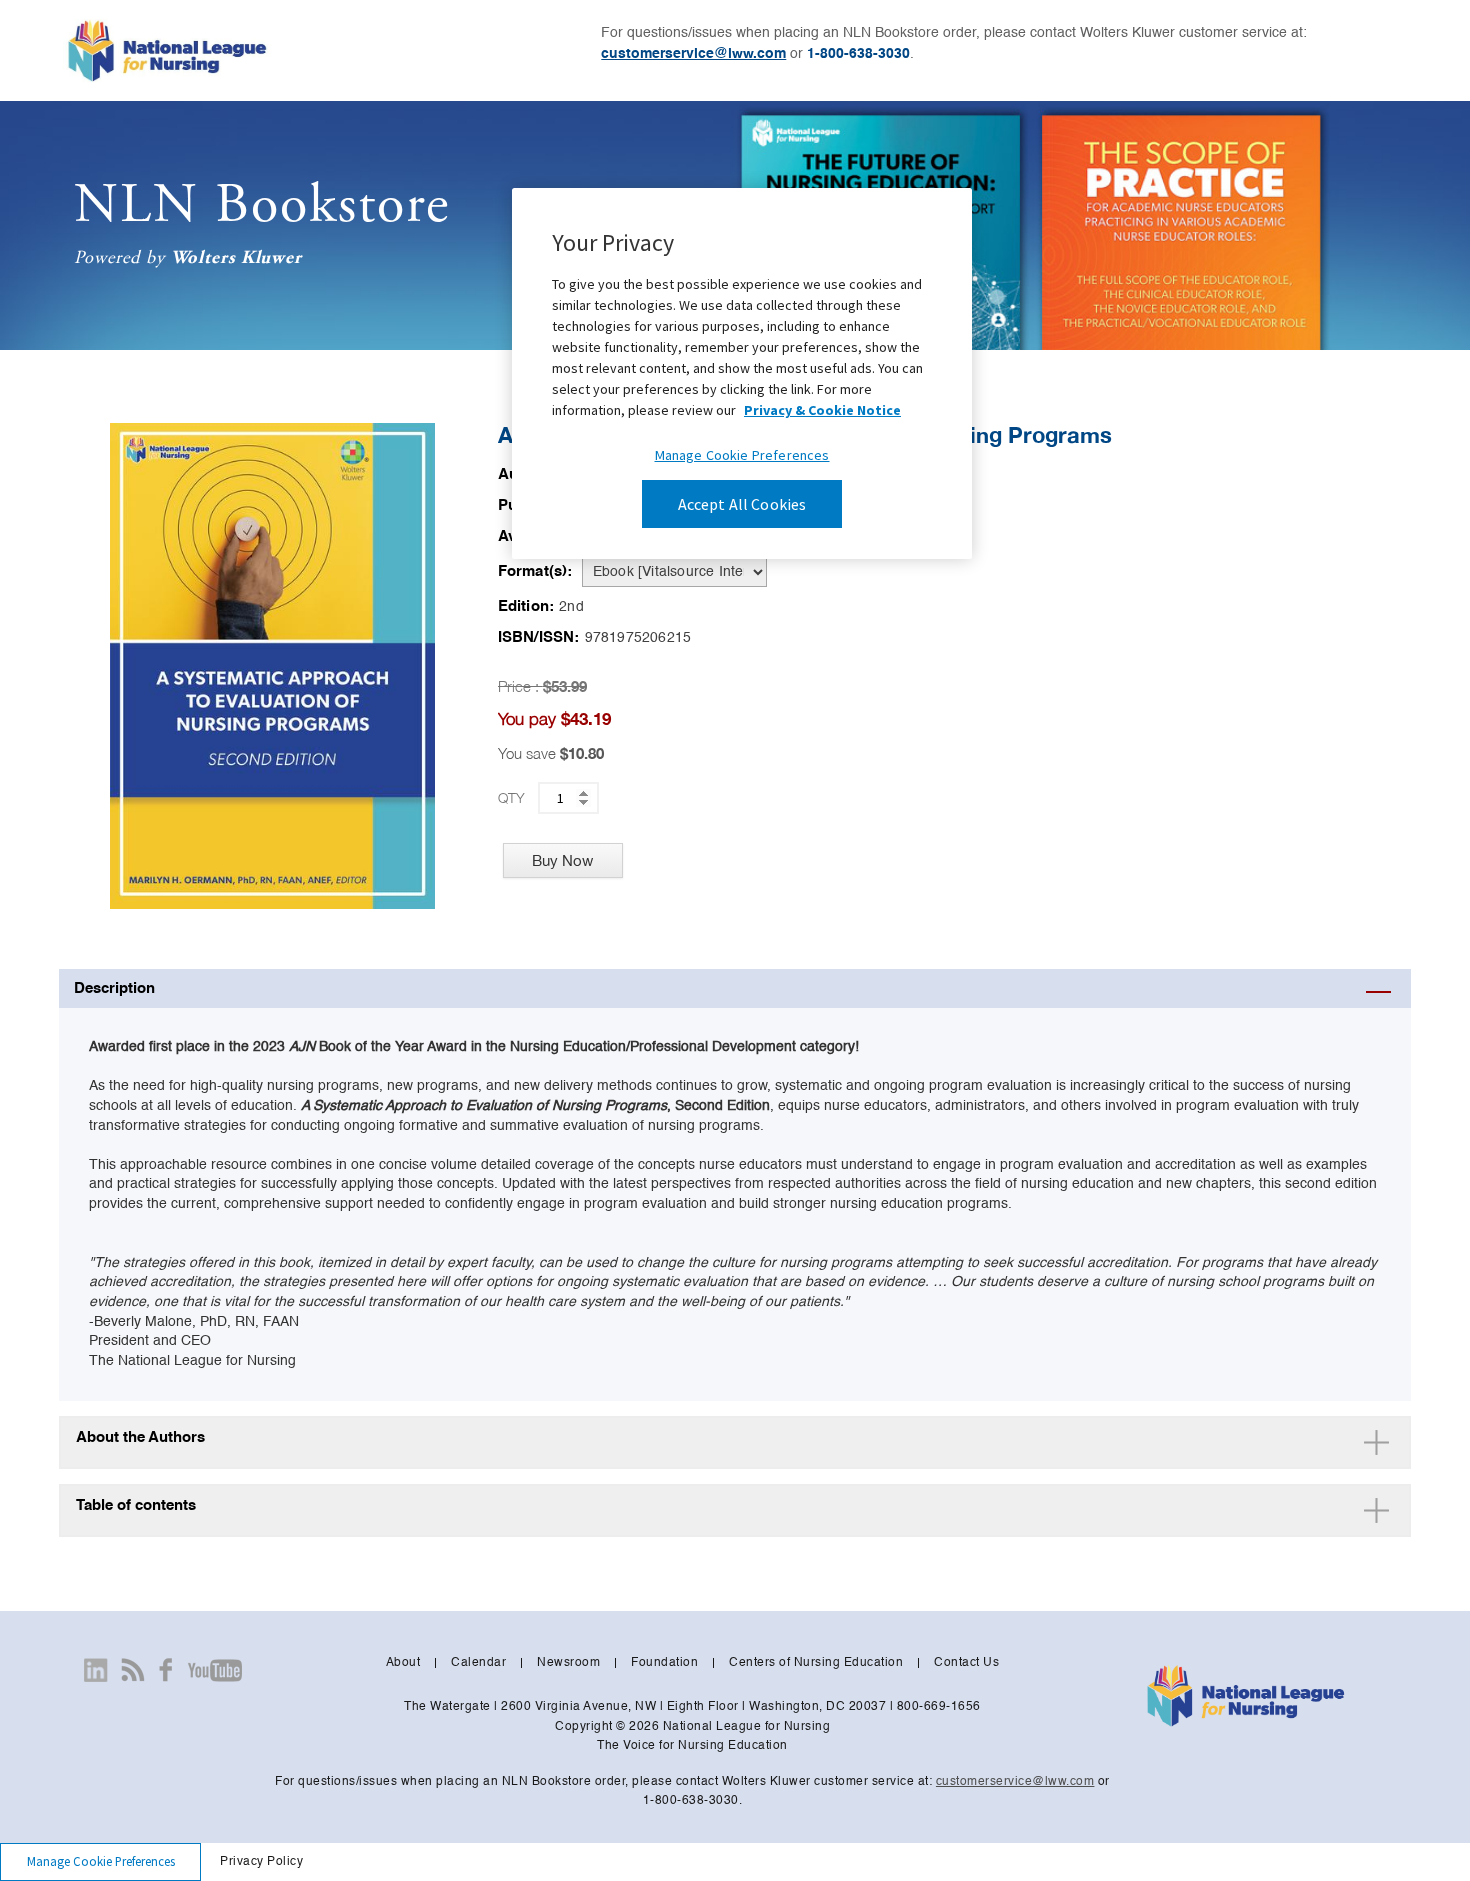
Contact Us (966, 1663)
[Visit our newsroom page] (133, 1670)
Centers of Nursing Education (816, 1663)
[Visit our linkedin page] (96, 1670)
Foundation (664, 1663)
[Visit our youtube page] (214, 1670)
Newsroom (568, 1663)
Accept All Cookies (742, 504)
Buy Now (562, 860)
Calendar (478, 1663)
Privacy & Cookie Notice (822, 410)
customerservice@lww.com (693, 54)
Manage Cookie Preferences (101, 1861)
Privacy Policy (261, 1862)
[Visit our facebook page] (166, 1670)
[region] (742, 373)
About (403, 1663)
